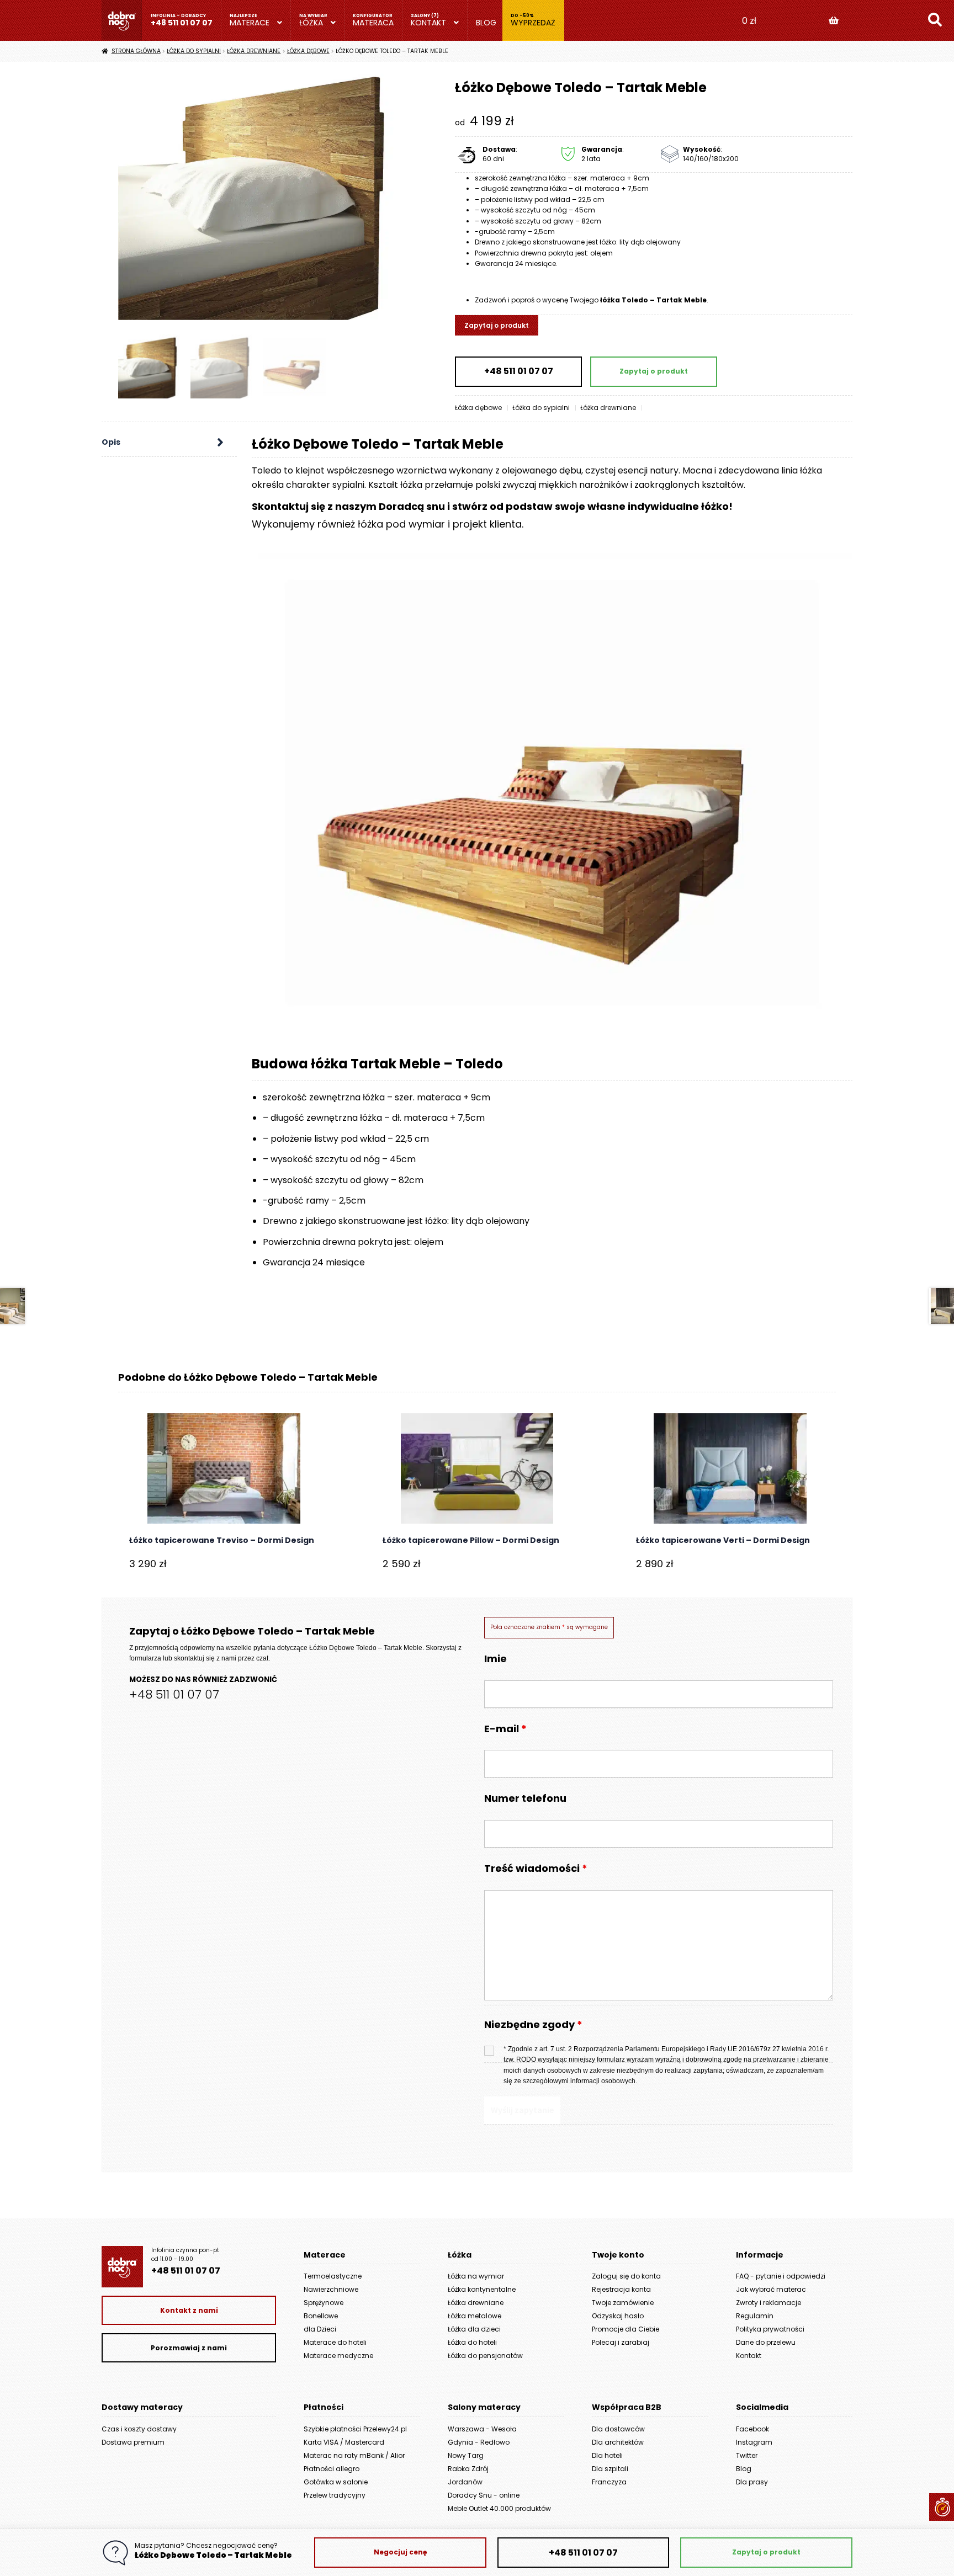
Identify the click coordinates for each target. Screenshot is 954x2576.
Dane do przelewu (766, 2342)
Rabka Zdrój (468, 2469)
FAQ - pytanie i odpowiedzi (781, 2276)
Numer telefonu (525, 1798)
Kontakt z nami (189, 2310)
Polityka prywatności (770, 2329)
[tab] (169, 443)
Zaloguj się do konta (626, 2276)
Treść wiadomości (536, 1868)
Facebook (752, 2429)
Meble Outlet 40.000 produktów (499, 2508)
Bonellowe (321, 2316)
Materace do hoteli (335, 2342)
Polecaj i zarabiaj (621, 2342)
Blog (486, 23)
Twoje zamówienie (623, 2303)
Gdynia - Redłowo (479, 2442)
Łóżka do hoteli (472, 2342)
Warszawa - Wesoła (482, 2429)
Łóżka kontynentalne (482, 2289)
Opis (111, 442)
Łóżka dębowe (308, 51)
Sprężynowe (324, 2303)
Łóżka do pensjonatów (485, 2356)
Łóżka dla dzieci (474, 2329)
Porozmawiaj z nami (189, 2348)
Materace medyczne (338, 2356)
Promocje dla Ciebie (626, 2329)
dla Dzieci (320, 2329)
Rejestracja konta (621, 2289)
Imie (495, 1659)
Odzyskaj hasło (618, 2316)
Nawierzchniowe (331, 2289)
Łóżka (311, 23)
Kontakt (428, 23)
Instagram (754, 2442)
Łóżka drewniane (254, 51)
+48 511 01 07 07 (182, 23)
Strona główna (136, 51)
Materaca (373, 23)
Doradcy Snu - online (484, 2495)
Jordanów (465, 2482)
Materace (250, 23)
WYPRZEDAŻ (533, 23)
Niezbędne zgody (533, 2025)
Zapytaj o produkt (497, 325)
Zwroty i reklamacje (768, 2303)
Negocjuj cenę (400, 2552)
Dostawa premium (133, 2442)
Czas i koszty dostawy (139, 2429)
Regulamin (755, 2316)
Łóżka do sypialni (194, 51)
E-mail (505, 1729)
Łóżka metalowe (475, 2316)
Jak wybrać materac (771, 2289)
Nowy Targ (466, 2455)
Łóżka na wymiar (476, 2276)
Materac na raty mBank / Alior (354, 2455)
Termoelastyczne (333, 2276)
